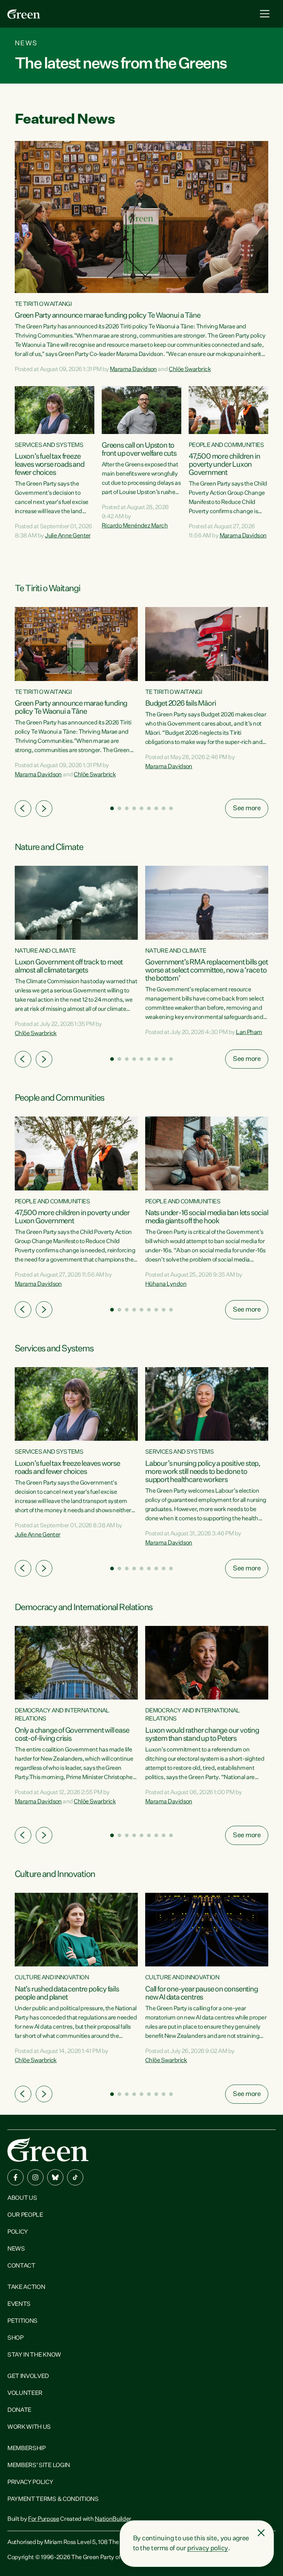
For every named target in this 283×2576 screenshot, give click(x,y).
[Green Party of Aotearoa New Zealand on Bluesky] (55, 2177)
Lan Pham (249, 1033)
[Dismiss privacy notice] (261, 2533)
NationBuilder (113, 2519)
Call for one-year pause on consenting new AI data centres (202, 1993)
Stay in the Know (34, 2355)
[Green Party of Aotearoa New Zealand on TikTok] (75, 2177)
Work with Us (29, 2427)
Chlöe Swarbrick (190, 370)
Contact (21, 2266)
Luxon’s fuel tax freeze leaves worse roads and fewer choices (50, 465)
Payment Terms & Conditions (53, 2499)
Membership (27, 2449)
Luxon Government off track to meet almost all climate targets (69, 966)
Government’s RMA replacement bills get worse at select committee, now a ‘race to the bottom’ (206, 970)
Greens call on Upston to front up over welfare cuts (139, 449)
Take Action (26, 2287)
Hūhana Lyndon (166, 1284)
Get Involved (28, 2376)
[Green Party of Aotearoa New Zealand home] (48, 2150)
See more (247, 808)
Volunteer (25, 2393)
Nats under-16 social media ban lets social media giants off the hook (207, 1217)
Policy (18, 2232)
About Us (22, 2198)
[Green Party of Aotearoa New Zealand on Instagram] (35, 2177)
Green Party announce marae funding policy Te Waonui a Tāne (107, 315)
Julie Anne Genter (68, 536)
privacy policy (207, 2548)
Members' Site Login (39, 2466)
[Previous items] (23, 809)
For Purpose (43, 2519)
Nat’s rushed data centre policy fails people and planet (67, 1993)
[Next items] (44, 809)
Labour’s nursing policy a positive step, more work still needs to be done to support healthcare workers (203, 1472)
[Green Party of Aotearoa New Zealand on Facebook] (15, 2177)
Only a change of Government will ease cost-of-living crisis (72, 1735)
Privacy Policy (30, 2483)
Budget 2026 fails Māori (180, 703)
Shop (15, 2338)
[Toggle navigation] (265, 14)
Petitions (22, 2321)
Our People (25, 2215)
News (16, 2249)
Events (19, 2304)
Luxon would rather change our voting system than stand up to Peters (202, 1735)
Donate (19, 2410)
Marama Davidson (133, 370)
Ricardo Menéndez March (135, 526)
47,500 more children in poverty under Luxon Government (224, 465)
